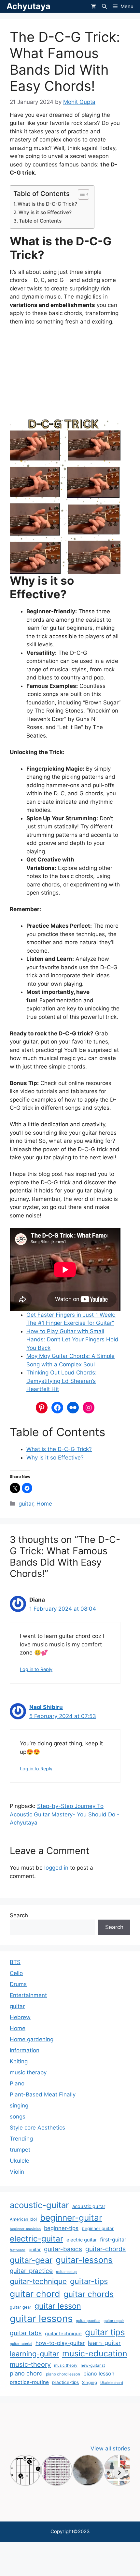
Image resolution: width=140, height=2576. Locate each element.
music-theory (30, 2364)
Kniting (19, 2061)
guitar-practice (31, 2271)
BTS (15, 1962)
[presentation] (119, 2473)
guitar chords (89, 2294)
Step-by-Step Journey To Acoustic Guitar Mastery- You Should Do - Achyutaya (65, 1814)
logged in (56, 1868)
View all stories (110, 2448)
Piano (17, 2083)
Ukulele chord (112, 2383)
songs (18, 2117)
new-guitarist (93, 2365)
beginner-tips (61, 2228)
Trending (21, 2139)
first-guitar (113, 2240)
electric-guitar (36, 2239)
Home (44, 1504)
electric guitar (82, 2240)
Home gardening (32, 2039)
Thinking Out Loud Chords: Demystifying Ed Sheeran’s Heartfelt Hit (62, 1381)
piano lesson (99, 2374)
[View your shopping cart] (94, 6)
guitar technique (63, 2334)
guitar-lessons (84, 2260)
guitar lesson (58, 2306)
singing (19, 2106)
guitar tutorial (21, 2344)
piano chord (26, 2373)
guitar (26, 1504)
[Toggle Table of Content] (80, 194)
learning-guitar (34, 2354)
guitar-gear (31, 2260)
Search (19, 1915)
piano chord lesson (63, 2374)
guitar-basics (63, 2249)
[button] (104, 6)
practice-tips (65, 2382)
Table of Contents (40, 221)
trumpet (20, 2150)
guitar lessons (41, 2319)
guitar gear (21, 2307)
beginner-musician (25, 2229)
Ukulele (20, 2161)
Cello (16, 1973)
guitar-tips (89, 2281)
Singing (90, 2382)
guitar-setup (66, 2272)
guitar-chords (105, 2249)
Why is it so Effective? (45, 212)
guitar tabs (26, 2333)
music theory (66, 2365)
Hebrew (20, 2017)
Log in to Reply (36, 1669)
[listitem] (25, 2470)
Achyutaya (28, 6)
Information (25, 2050)
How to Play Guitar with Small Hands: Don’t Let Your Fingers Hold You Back (72, 1340)
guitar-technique (38, 2281)
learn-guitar (104, 2343)
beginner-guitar (71, 2217)
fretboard (18, 2250)
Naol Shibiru (46, 1707)
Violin (17, 2172)
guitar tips (105, 2332)
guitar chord (35, 2294)
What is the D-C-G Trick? (47, 204)
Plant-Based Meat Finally (43, 2094)
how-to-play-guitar (60, 2343)
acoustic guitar (89, 2206)
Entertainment (28, 1995)
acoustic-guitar (39, 2205)
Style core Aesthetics (37, 2128)
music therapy (28, 2072)
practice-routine (29, 2382)
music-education (95, 2353)
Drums (18, 1984)
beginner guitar (98, 2228)
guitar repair (114, 2321)
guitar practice (88, 2321)
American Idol (23, 2219)
